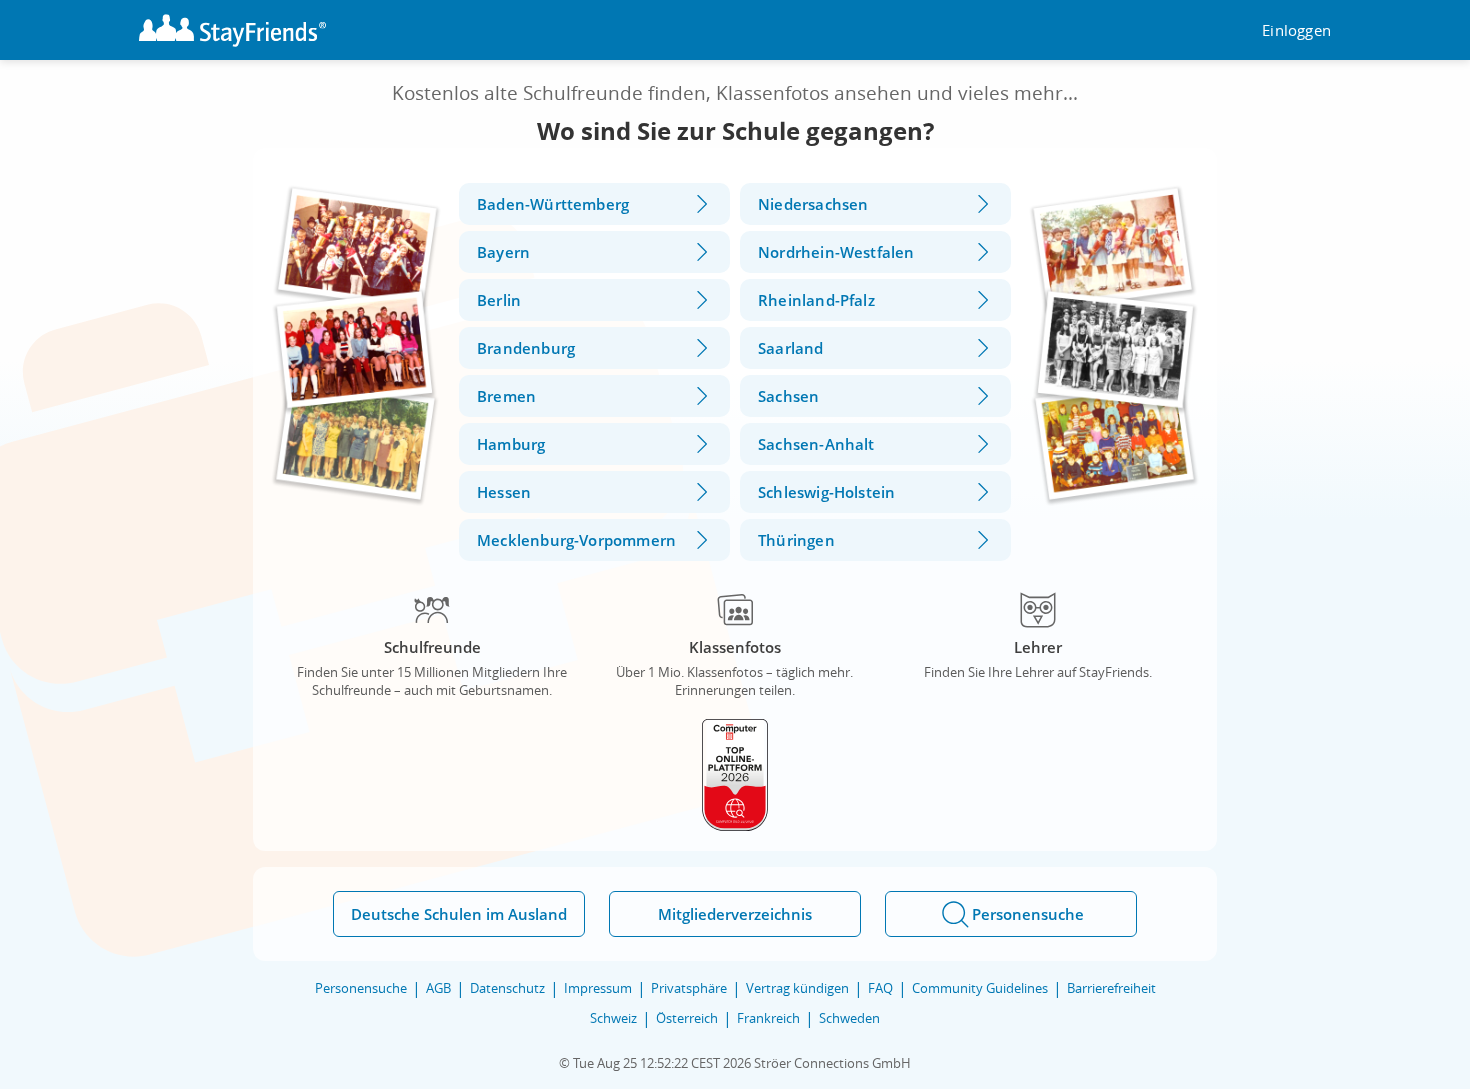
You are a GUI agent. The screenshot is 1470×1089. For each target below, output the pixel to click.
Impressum (598, 988)
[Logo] (232, 30)
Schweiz (613, 1018)
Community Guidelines (980, 988)
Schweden (849, 1018)
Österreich (687, 1018)
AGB (438, 988)
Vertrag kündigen (797, 988)
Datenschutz (507, 988)
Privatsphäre (689, 988)
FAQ (880, 988)
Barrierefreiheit (1111, 988)
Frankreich (768, 1018)
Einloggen (1296, 30)
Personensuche (361, 988)
